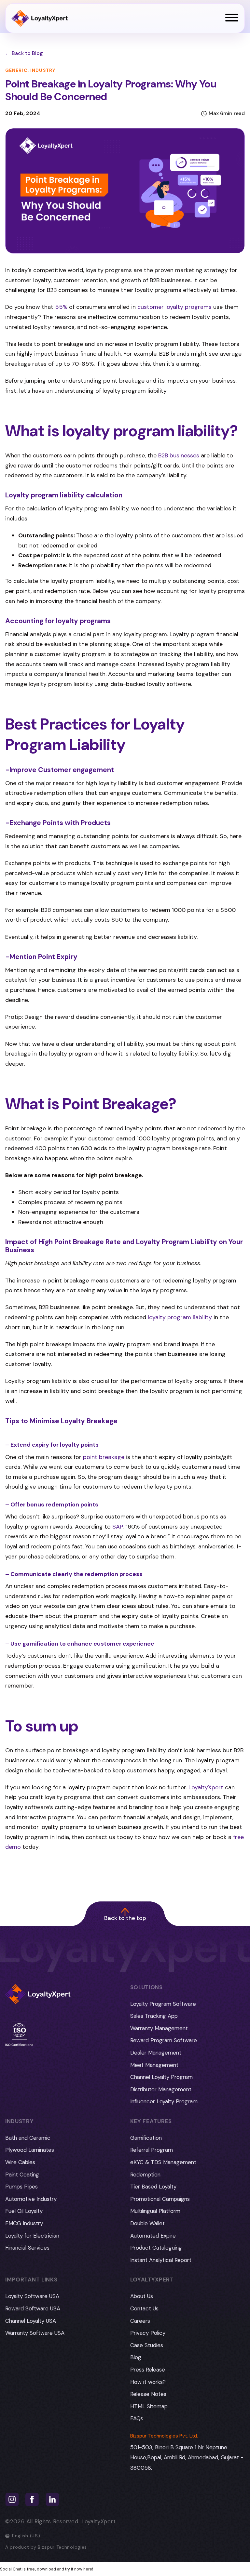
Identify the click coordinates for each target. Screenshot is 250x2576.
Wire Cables (20, 2162)
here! (88, 2569)
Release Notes (148, 2394)
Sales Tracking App (154, 2016)
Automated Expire (153, 2236)
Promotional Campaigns (160, 2199)
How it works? (148, 2382)
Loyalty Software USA (32, 2296)
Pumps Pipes (21, 2187)
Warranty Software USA (35, 2333)
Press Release (148, 2370)
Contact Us (144, 2308)
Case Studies (147, 2345)
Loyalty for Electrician (32, 2236)
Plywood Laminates (30, 2150)
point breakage (104, 1457)
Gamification (146, 2138)
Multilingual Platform (155, 2211)
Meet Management (154, 2065)
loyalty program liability (180, 1317)
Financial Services (27, 2248)
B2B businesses (179, 455)
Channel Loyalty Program (161, 2077)
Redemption (145, 2175)
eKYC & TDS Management (163, 2162)
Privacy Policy (148, 2333)
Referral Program (152, 2150)
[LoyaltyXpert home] (40, 18)
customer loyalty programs (174, 307)
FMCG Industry (24, 2223)
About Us (142, 2296)
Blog (136, 2357)
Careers (140, 2321)
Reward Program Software (164, 2040)
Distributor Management (161, 2089)
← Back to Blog (24, 53)
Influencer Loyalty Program (164, 2101)
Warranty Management (159, 2028)
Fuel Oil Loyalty (24, 2211)
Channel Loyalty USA (31, 2321)
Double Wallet (147, 2223)
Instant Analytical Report (161, 2260)
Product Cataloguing (156, 2248)
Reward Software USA (33, 2308)
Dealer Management (156, 2053)
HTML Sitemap (149, 2406)
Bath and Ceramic (28, 2138)
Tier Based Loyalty (153, 2187)
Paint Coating (22, 2175)
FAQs (137, 2418)
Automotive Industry (31, 2199)
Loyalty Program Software (163, 2004)
